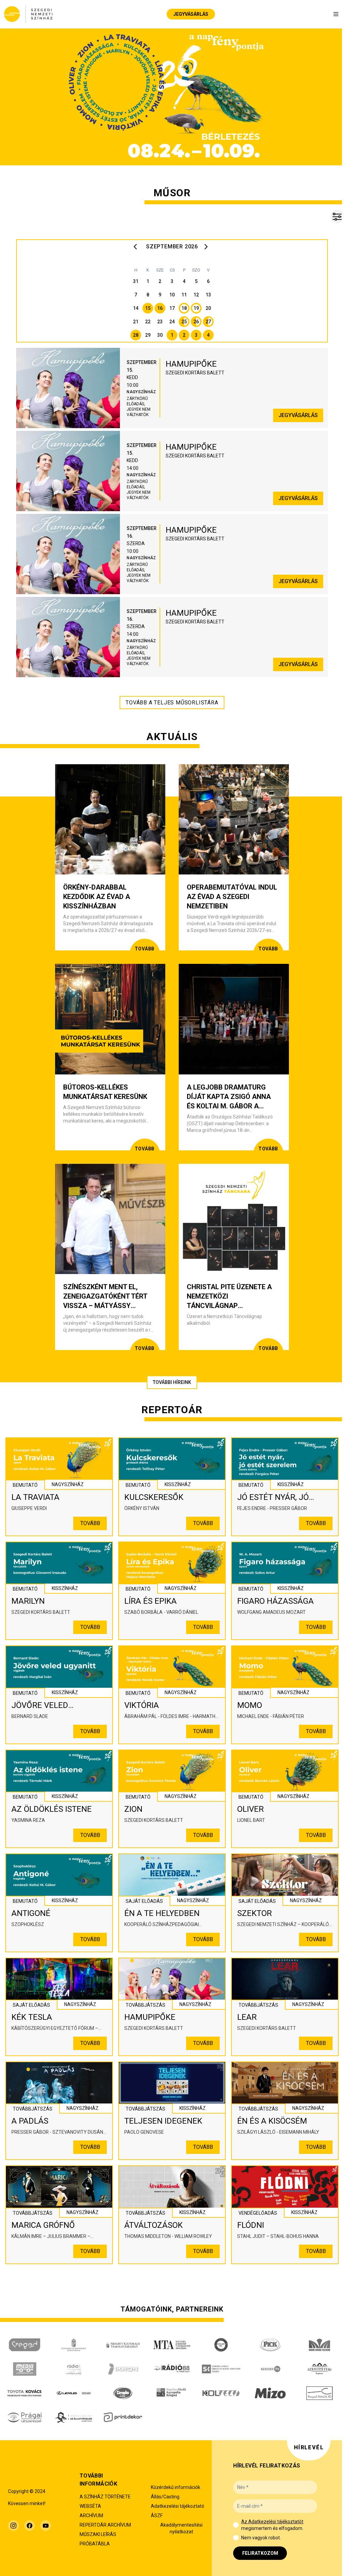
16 (160, 308)
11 (184, 295)
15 (148, 308)
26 (196, 322)
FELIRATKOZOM (260, 2553)
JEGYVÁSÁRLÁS (191, 14)
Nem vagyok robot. (261, 2538)
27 (208, 322)
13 (208, 295)
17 (172, 308)
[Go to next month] (207, 247)
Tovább (90, 1523)
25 (184, 322)
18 (184, 308)
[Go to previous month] (137, 247)
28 (136, 335)
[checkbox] (236, 2525)
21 (136, 322)
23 (160, 322)
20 (208, 308)
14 (136, 308)
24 (172, 322)
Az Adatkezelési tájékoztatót (272, 2522)
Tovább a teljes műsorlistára (172, 703)
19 (196, 308)
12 (196, 295)
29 (148, 335)
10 (172, 295)
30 (160, 335)
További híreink (172, 1382)
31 (136, 281)
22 (148, 322)
